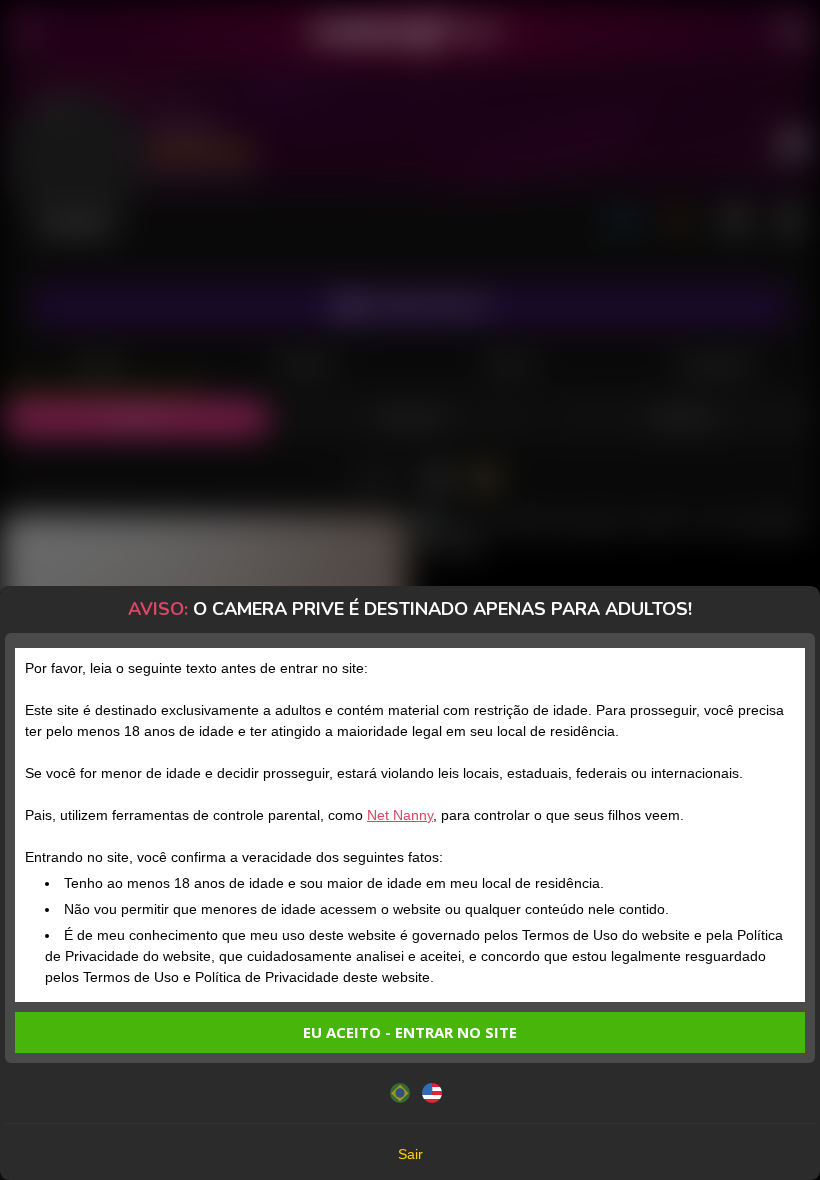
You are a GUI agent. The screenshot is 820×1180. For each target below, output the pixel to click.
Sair (410, 1154)
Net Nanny (400, 815)
